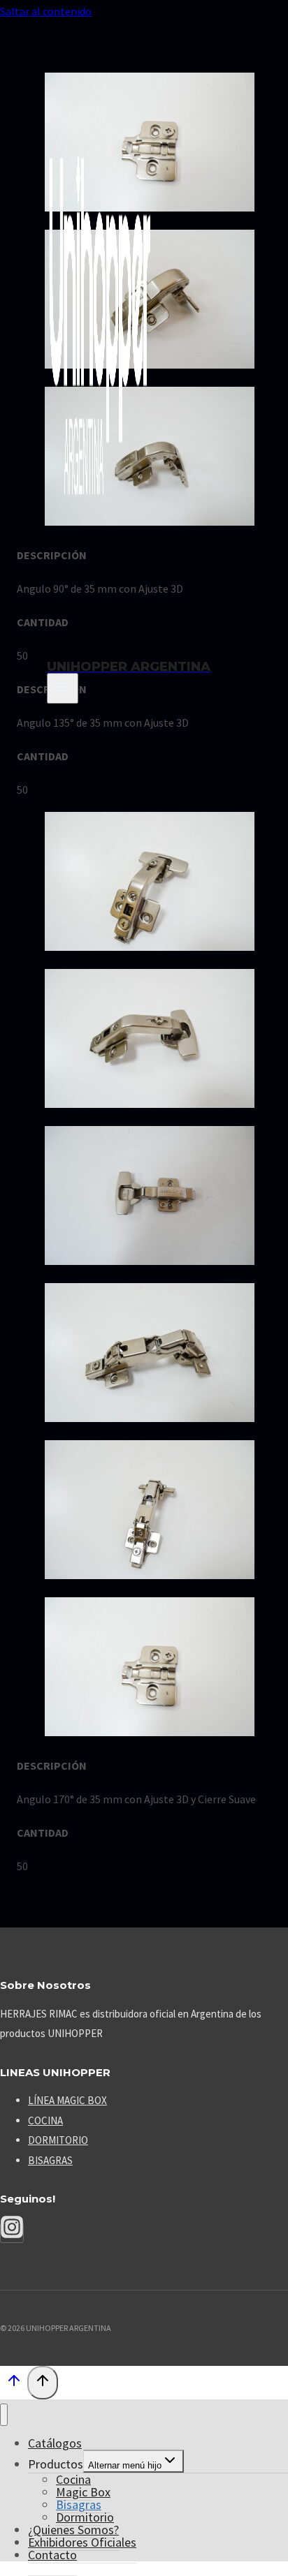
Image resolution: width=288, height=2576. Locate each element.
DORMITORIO (58, 2140)
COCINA (45, 2120)
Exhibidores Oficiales (82, 2542)
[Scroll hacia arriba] (14, 2384)
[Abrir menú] (63, 688)
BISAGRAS (50, 2160)
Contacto (52, 2555)
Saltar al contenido (46, 11)
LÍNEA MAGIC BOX (67, 2100)
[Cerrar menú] (4, 2415)
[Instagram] (12, 2233)
